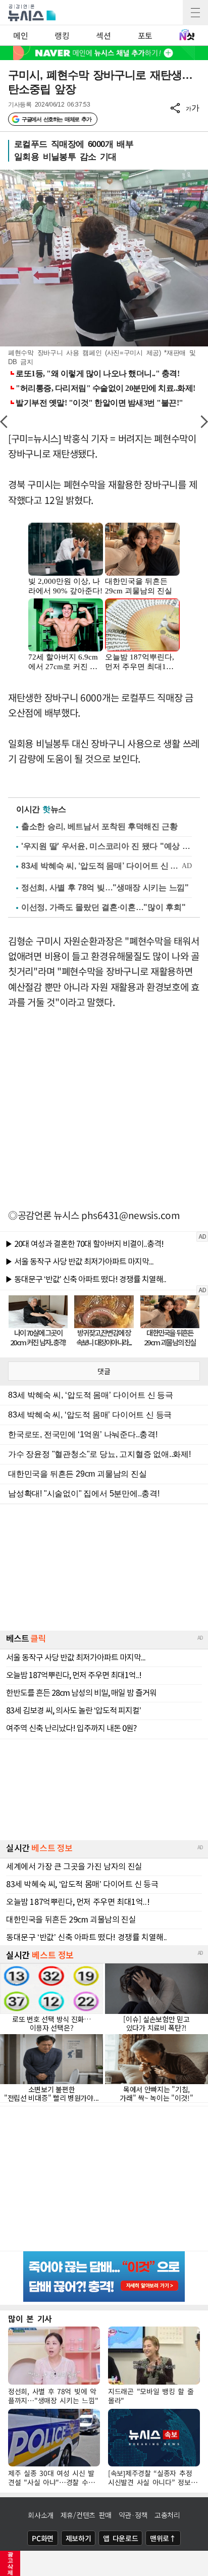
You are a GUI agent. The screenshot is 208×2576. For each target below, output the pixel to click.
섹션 (103, 35)
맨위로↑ (163, 2538)
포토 (145, 35)
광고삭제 (10, 2563)
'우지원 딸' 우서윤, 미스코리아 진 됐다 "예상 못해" (107, 846)
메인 (20, 35)
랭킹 (62, 35)
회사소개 (41, 2515)
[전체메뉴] (195, 13)
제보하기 (79, 2538)
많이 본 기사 (30, 2318)
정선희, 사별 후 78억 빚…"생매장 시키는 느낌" (105, 888)
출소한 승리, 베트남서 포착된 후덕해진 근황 (99, 826)
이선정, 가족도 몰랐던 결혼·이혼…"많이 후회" (103, 907)
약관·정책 (133, 2515)
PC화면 (43, 2538)
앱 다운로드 (120, 2538)
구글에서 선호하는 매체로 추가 (56, 119)
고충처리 (167, 2515)
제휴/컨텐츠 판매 (86, 2515)
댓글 (104, 1371)
